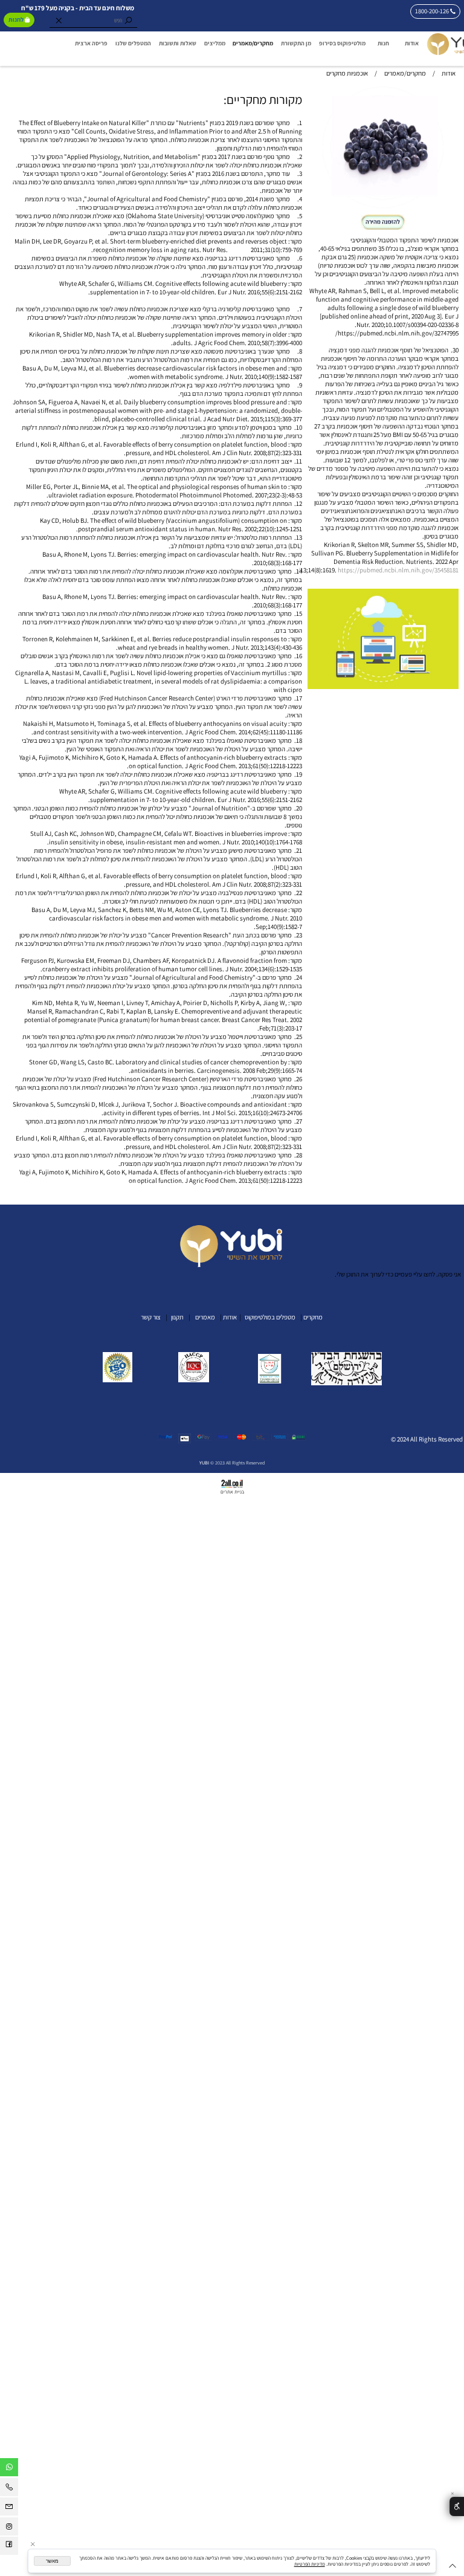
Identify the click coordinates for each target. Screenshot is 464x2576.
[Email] (9, 2508)
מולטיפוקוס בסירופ (342, 43)
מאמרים (206, 1317)
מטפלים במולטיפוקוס (269, 1317)
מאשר (52, 2561)
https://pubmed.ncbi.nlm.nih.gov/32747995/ (397, 333)
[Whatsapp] (9, 2469)
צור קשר (150, 1317)
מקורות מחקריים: (263, 99)
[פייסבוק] (9, 2548)
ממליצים (215, 43)
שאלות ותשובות (178, 43)
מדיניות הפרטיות (310, 2564)
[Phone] (9, 2489)
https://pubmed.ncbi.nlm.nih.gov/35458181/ (378, 570)
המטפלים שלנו (133, 43)
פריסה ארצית (91, 43)
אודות (412, 43)
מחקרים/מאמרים (253, 43)
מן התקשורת (296, 43)
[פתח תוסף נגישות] (457, 2506)
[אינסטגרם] (9, 2528)
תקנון (177, 1317)
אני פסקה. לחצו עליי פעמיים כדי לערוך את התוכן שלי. (398, 1274)
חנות (383, 43)
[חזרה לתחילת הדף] (453, 2567)
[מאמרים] (195, 1317)
